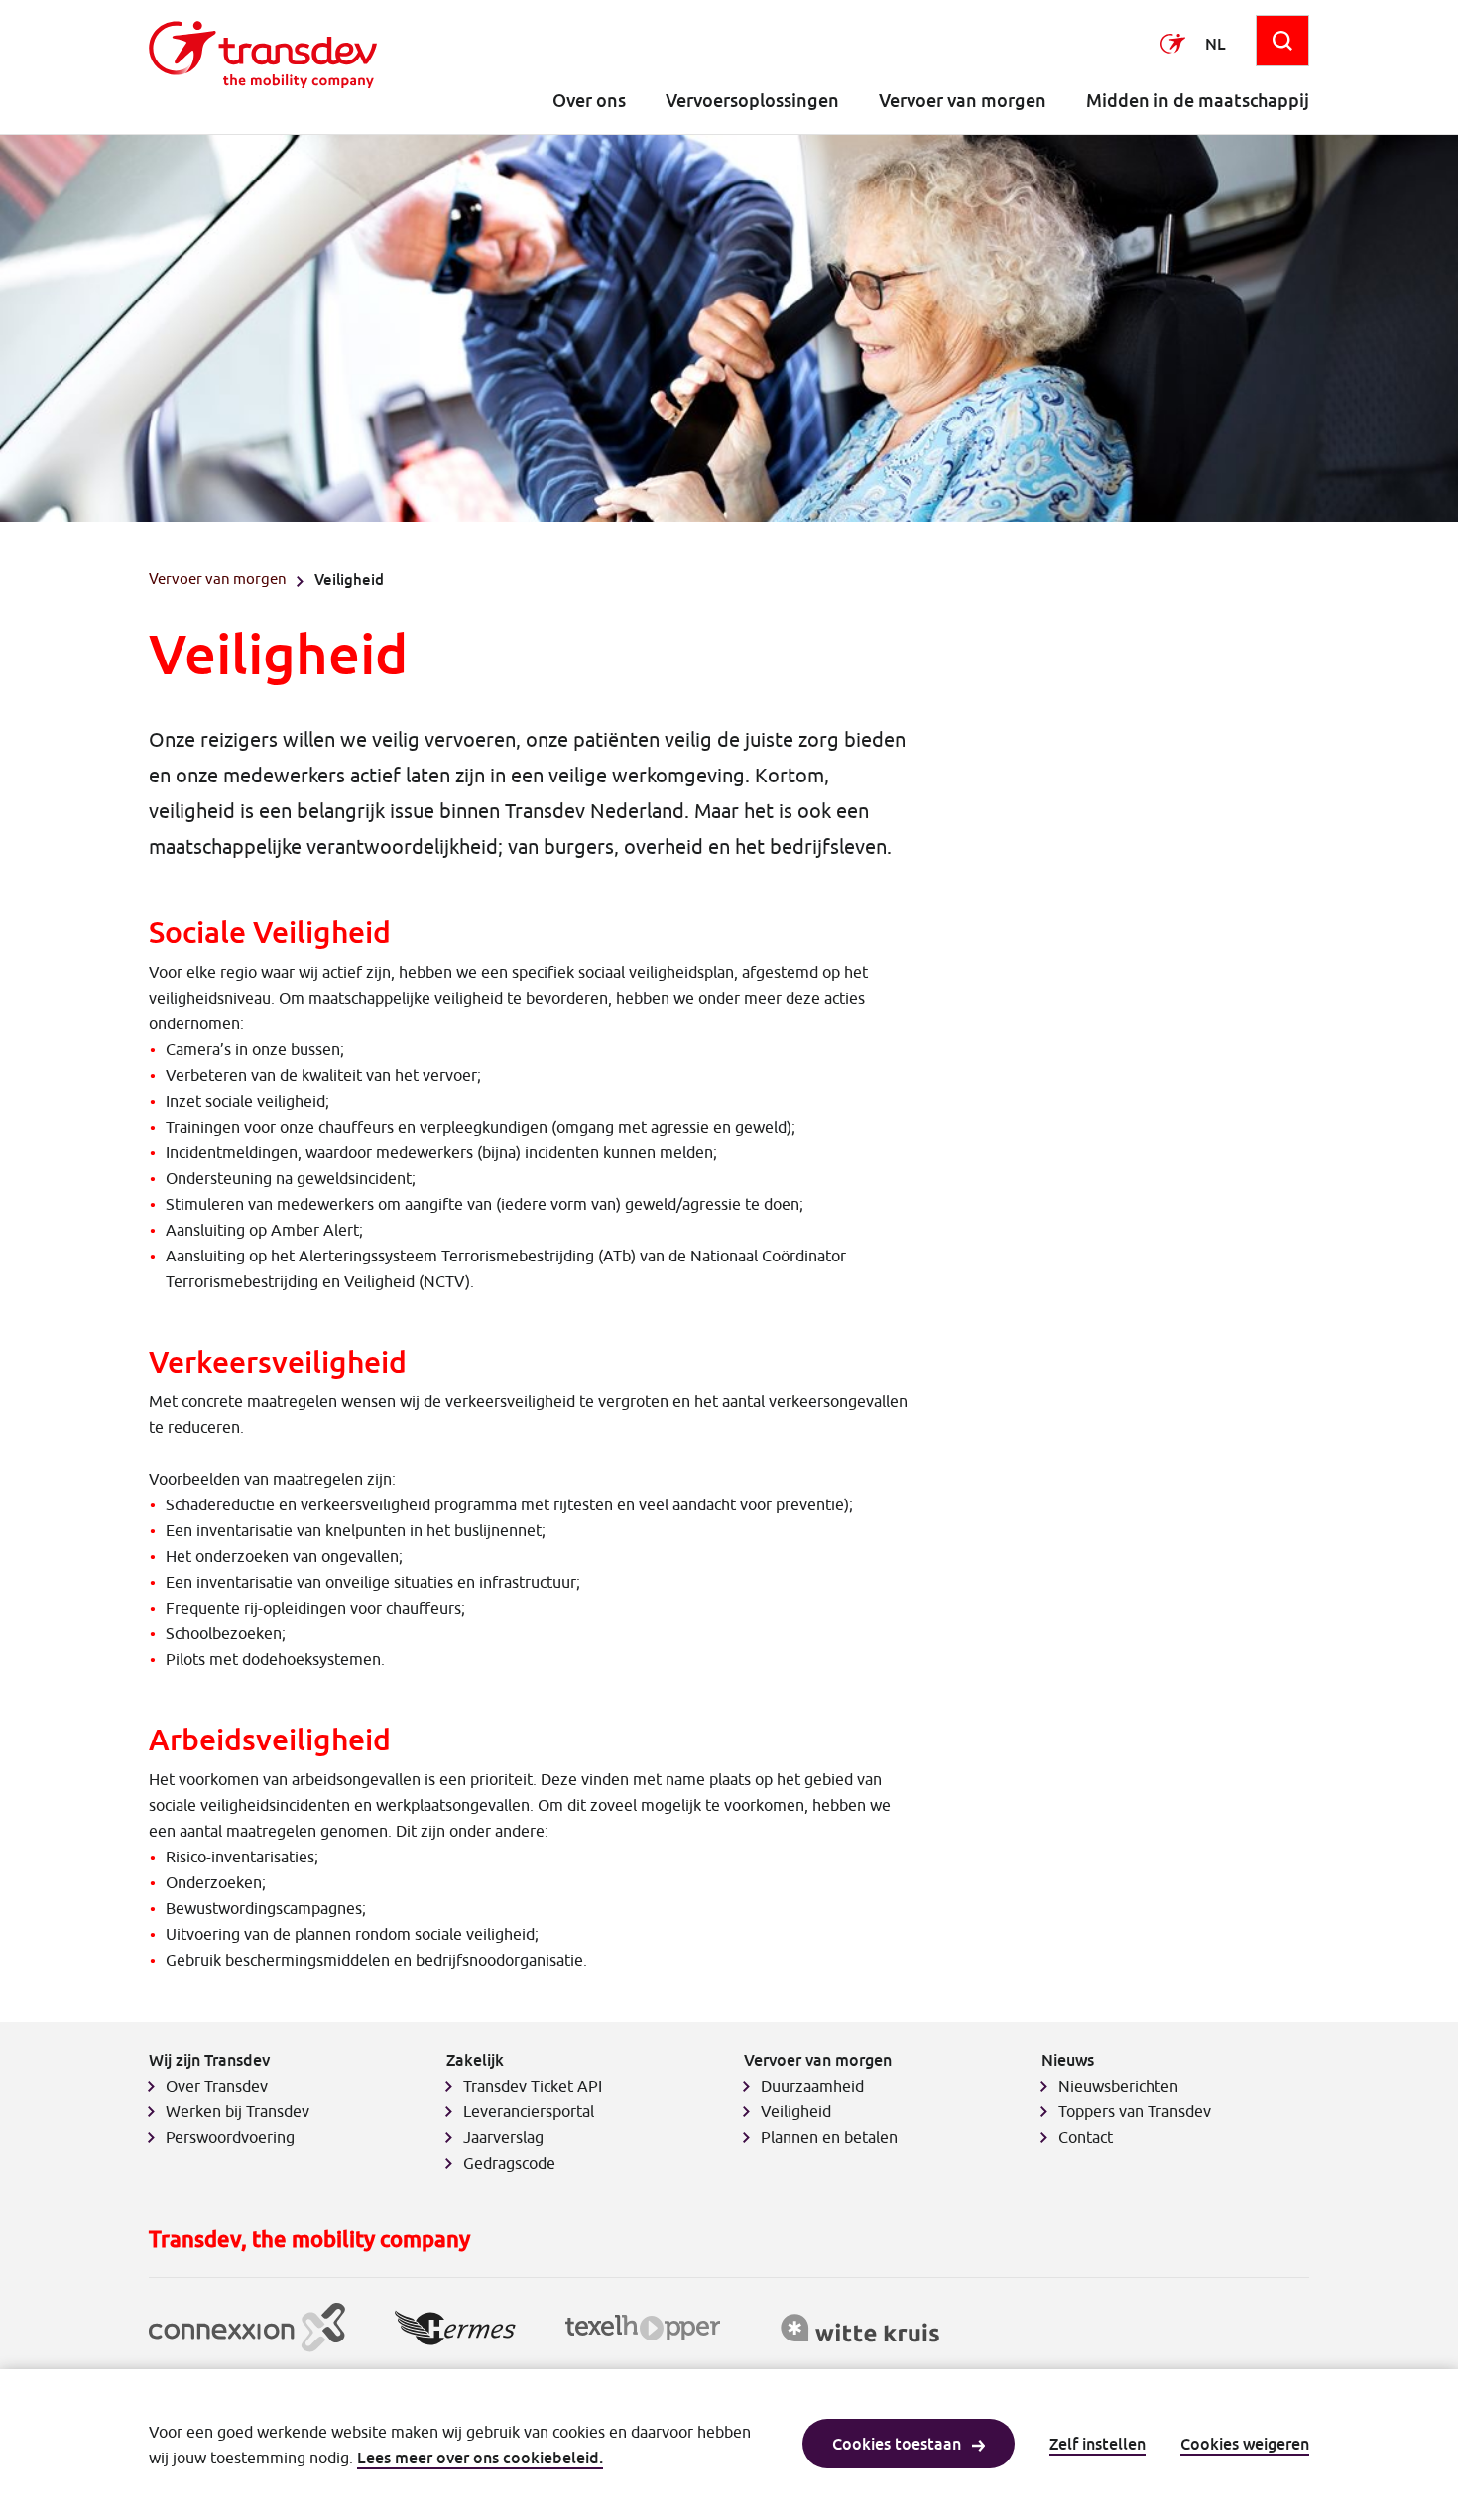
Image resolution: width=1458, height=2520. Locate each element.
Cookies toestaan (897, 2444)
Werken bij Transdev (238, 2111)
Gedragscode (509, 2163)
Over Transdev (217, 2086)
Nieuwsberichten (1118, 2086)
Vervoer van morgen (963, 101)
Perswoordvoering (230, 2137)
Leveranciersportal (529, 2111)
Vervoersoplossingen (752, 101)
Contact (1086, 2137)
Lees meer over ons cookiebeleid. (480, 2458)
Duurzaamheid (812, 2086)
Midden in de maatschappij (1198, 101)
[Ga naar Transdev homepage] (263, 55)
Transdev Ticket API (533, 2086)
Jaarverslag (503, 2137)
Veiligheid (796, 2111)
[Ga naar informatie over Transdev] (1173, 44)
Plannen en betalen (829, 2137)
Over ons (589, 101)
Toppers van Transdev (1135, 2111)
